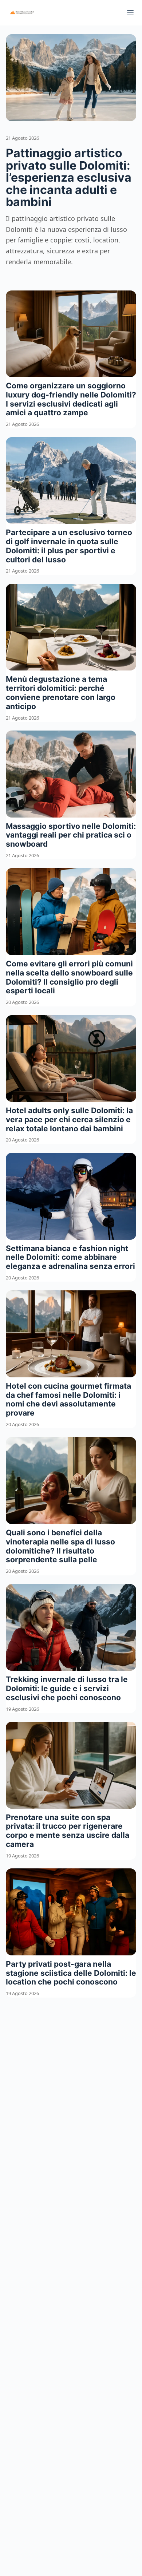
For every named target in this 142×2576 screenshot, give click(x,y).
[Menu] (130, 13)
